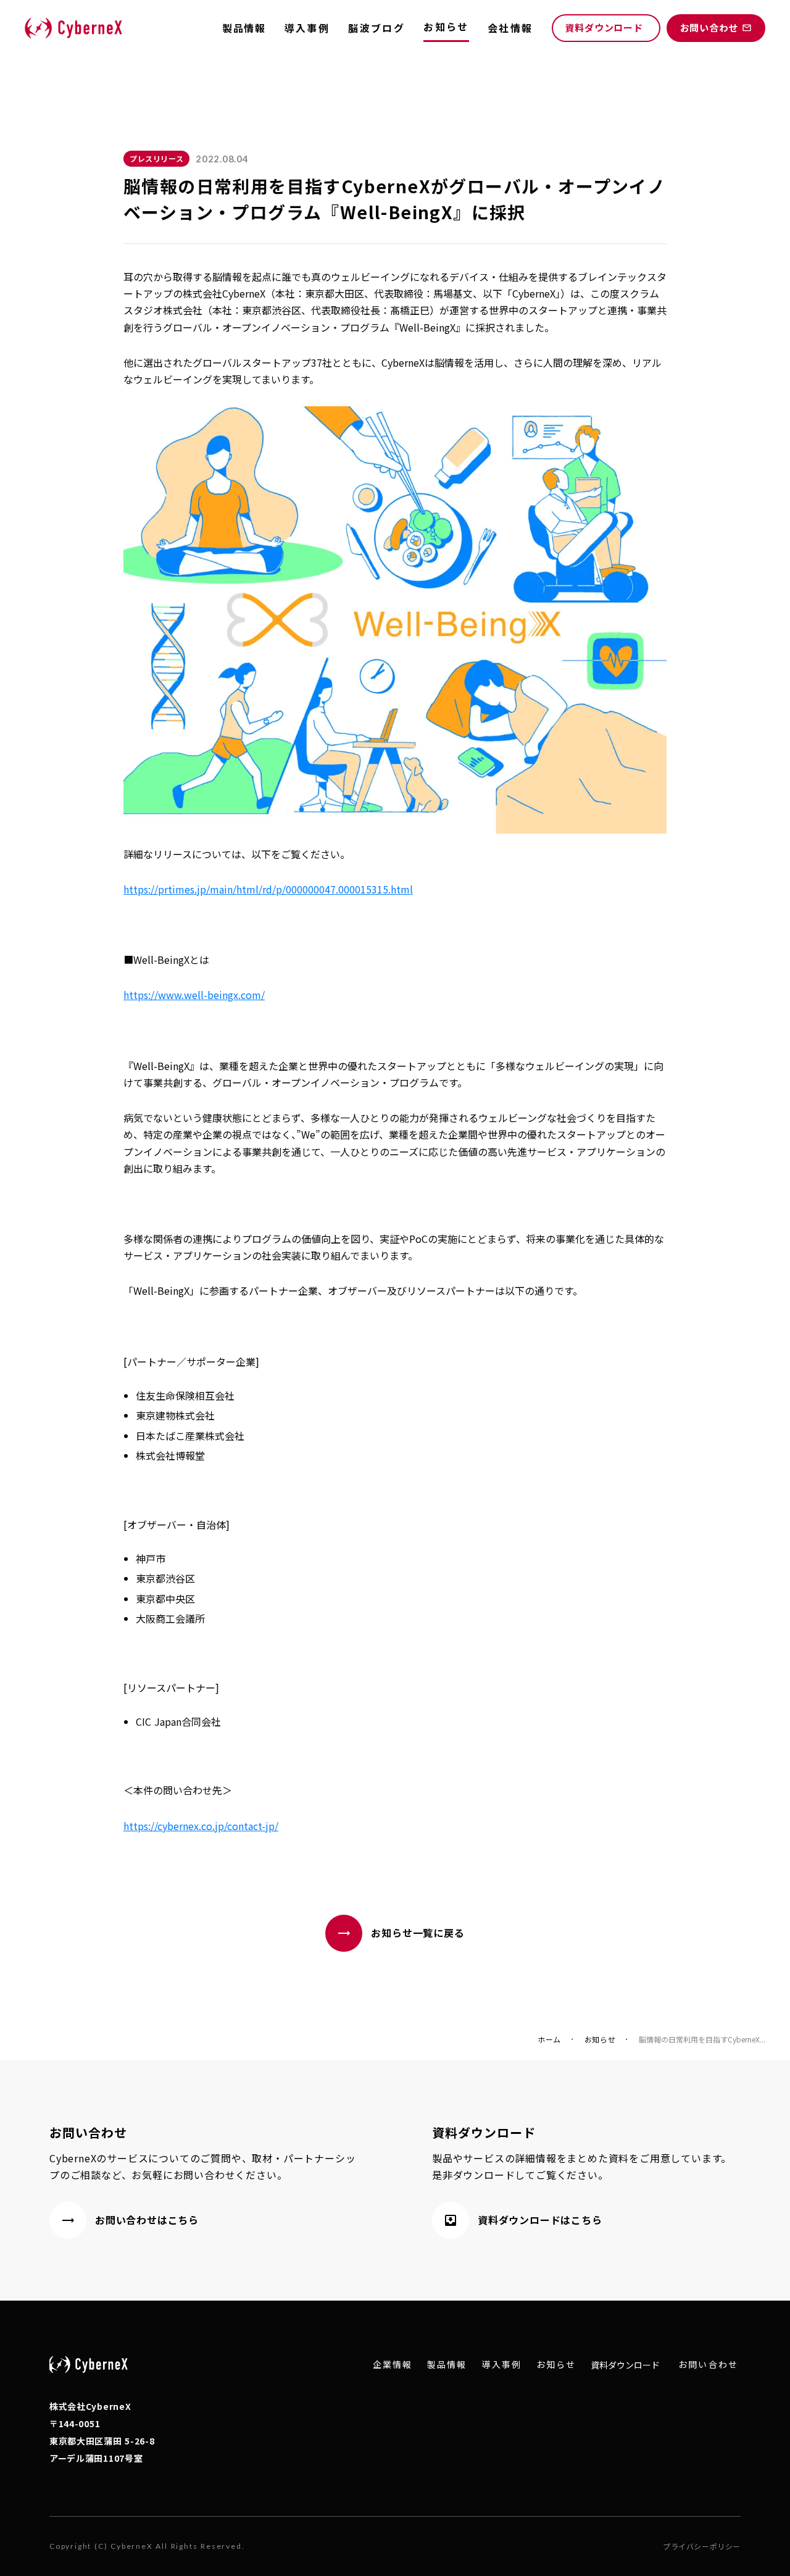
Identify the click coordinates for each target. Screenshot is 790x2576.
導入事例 (307, 28)
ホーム (549, 2039)
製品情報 (244, 28)
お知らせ (600, 2039)
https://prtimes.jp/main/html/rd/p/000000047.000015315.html (268, 889)
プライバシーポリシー (702, 2546)
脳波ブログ (376, 28)
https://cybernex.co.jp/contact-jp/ (201, 1826)
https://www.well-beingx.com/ (194, 995)
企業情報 (393, 2365)
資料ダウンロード (625, 2365)
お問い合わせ (708, 2365)
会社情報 (510, 28)
